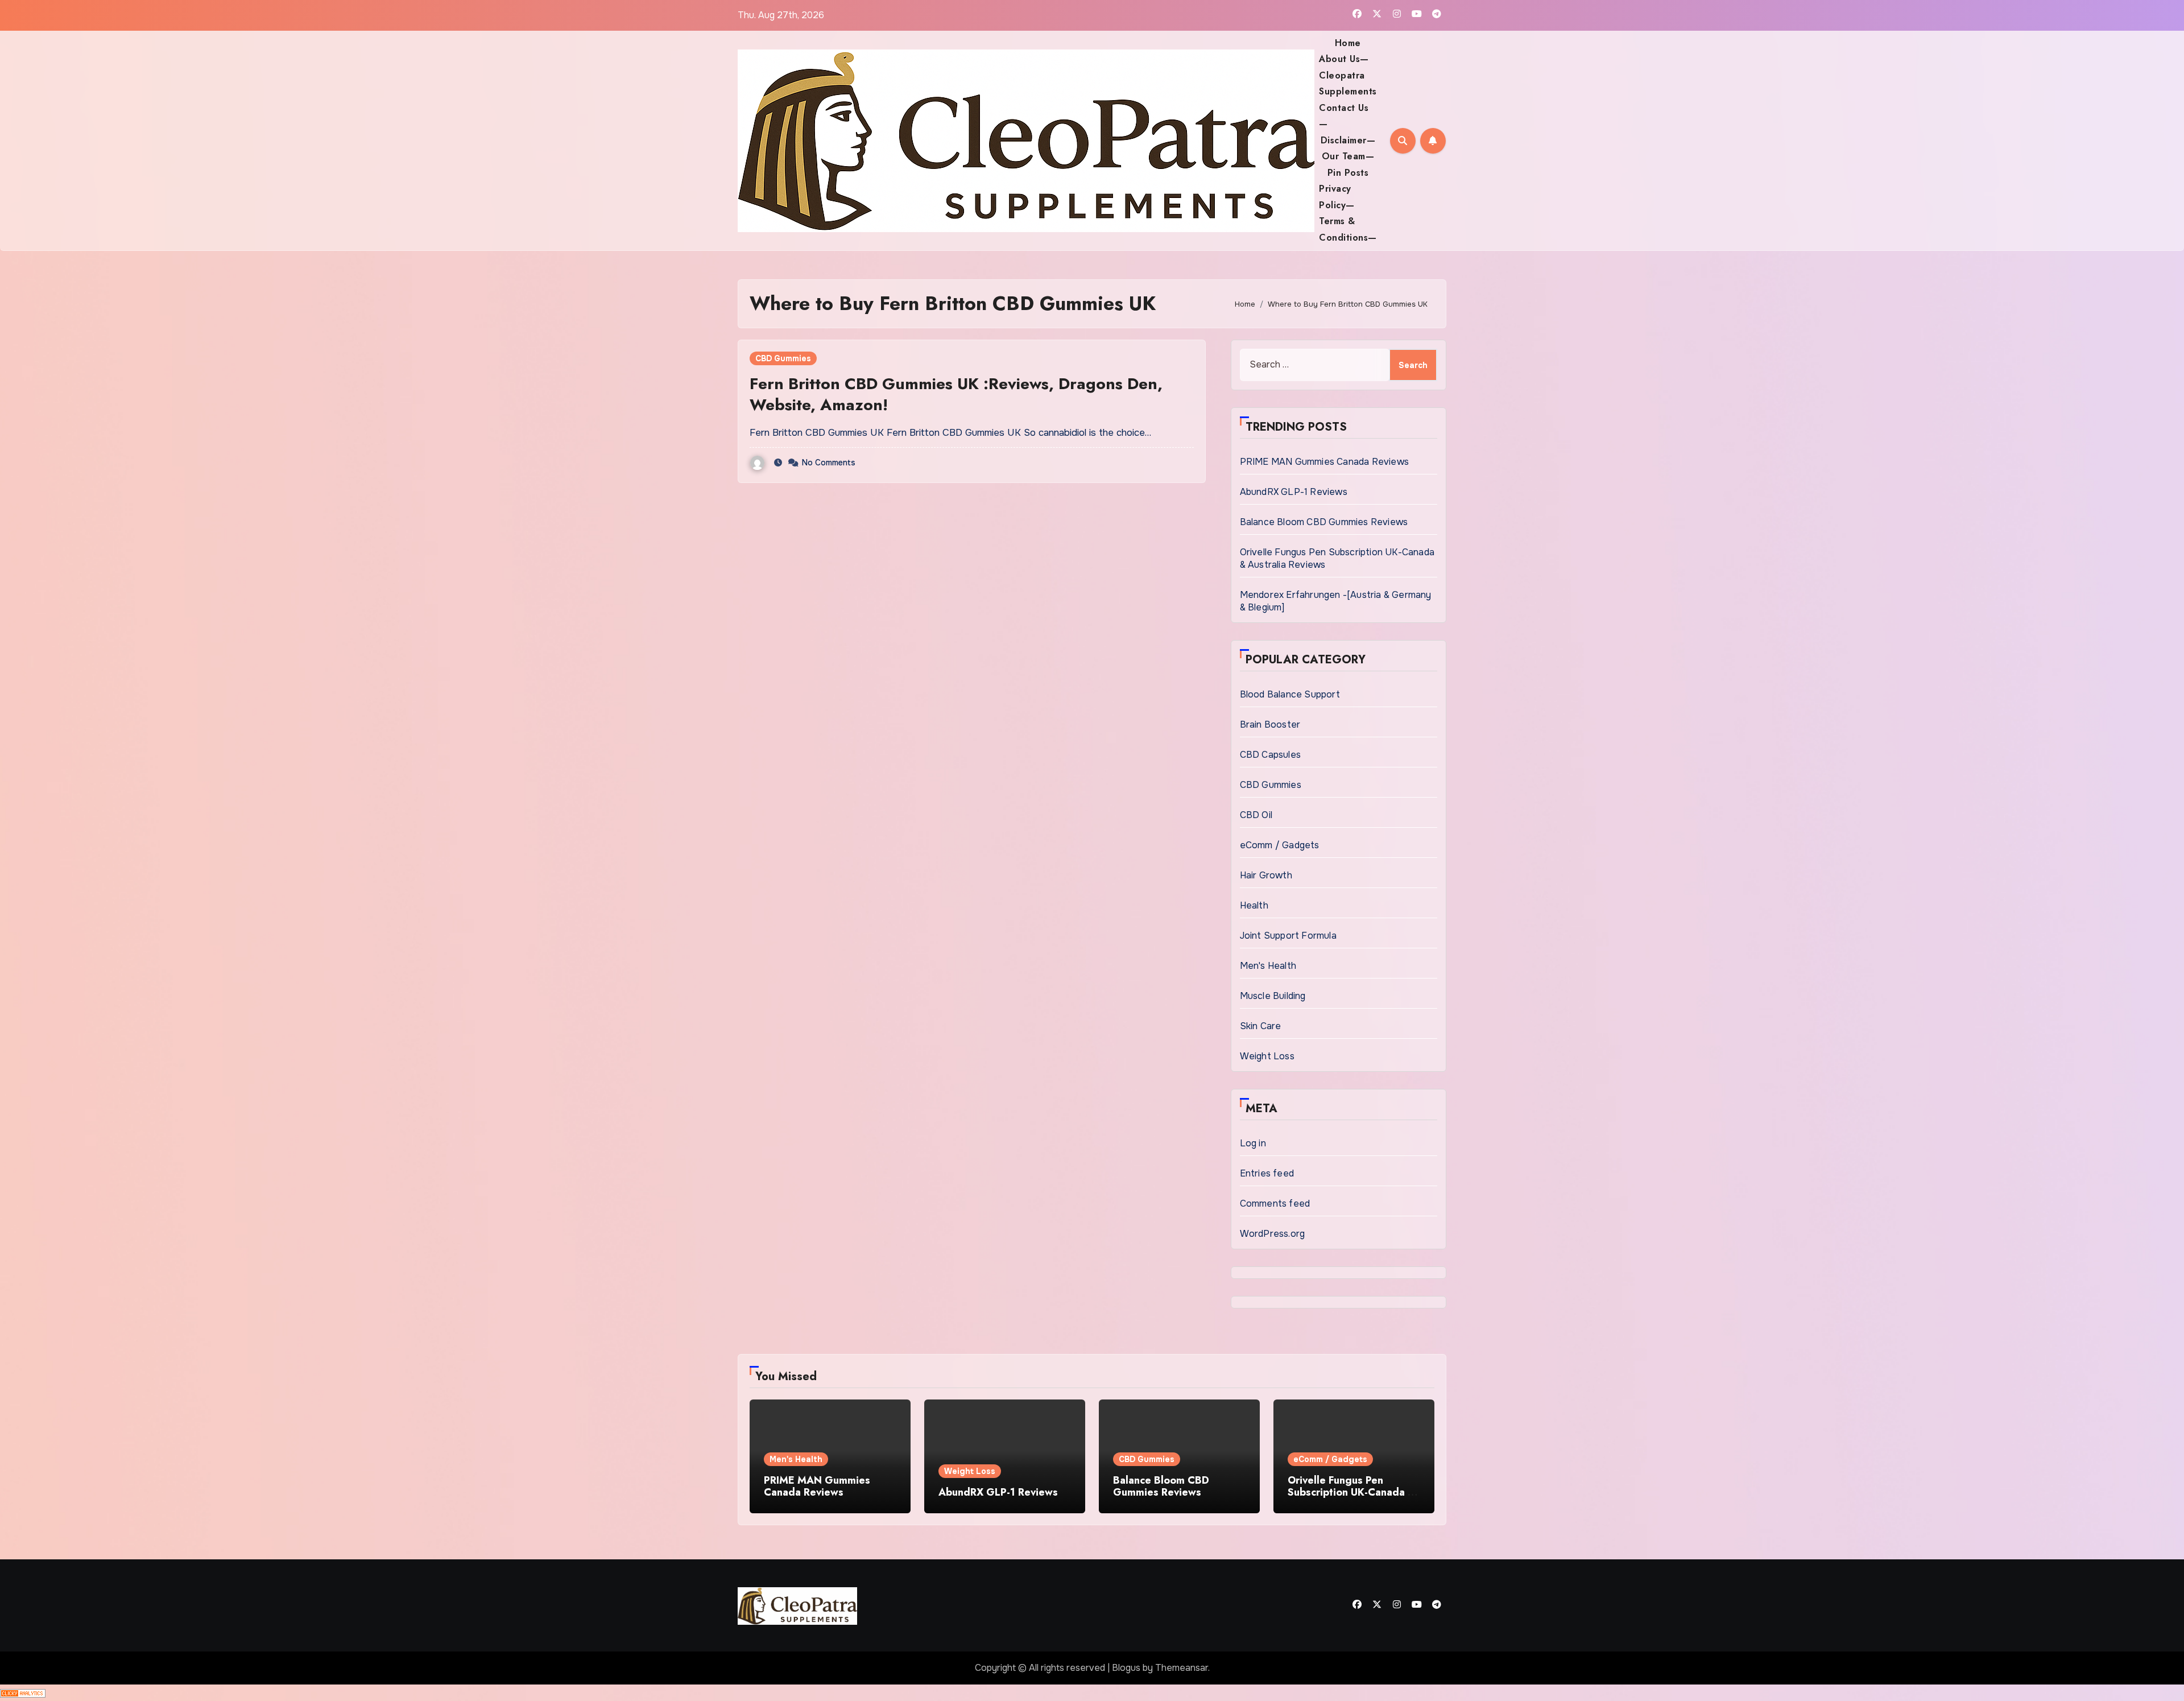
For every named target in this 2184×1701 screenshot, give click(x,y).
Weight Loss (1267, 1056)
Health (1254, 905)
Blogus (1126, 1668)
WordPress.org (1273, 1234)
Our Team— (1348, 156)
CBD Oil (1256, 815)
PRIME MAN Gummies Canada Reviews (1324, 462)
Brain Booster (1270, 724)
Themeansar (1182, 1668)
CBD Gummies (783, 358)
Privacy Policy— (1337, 197)
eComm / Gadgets (1280, 845)
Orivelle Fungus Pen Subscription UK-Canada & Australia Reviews (1352, 1492)
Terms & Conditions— (1348, 229)
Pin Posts (1348, 173)
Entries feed (1267, 1173)
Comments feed (1275, 1204)
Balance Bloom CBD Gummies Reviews (1324, 522)
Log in (1253, 1143)
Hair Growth (1266, 875)
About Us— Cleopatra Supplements (1348, 75)
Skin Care (1261, 1026)
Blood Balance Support (1290, 694)
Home (1348, 43)
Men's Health (1268, 966)
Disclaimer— (1348, 140)
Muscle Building (1273, 996)
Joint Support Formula (1288, 936)
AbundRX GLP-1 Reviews (1294, 492)
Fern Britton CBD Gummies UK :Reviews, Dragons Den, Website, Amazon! (956, 394)
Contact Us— (1344, 116)
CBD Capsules (1270, 755)
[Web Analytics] (23, 1692)
